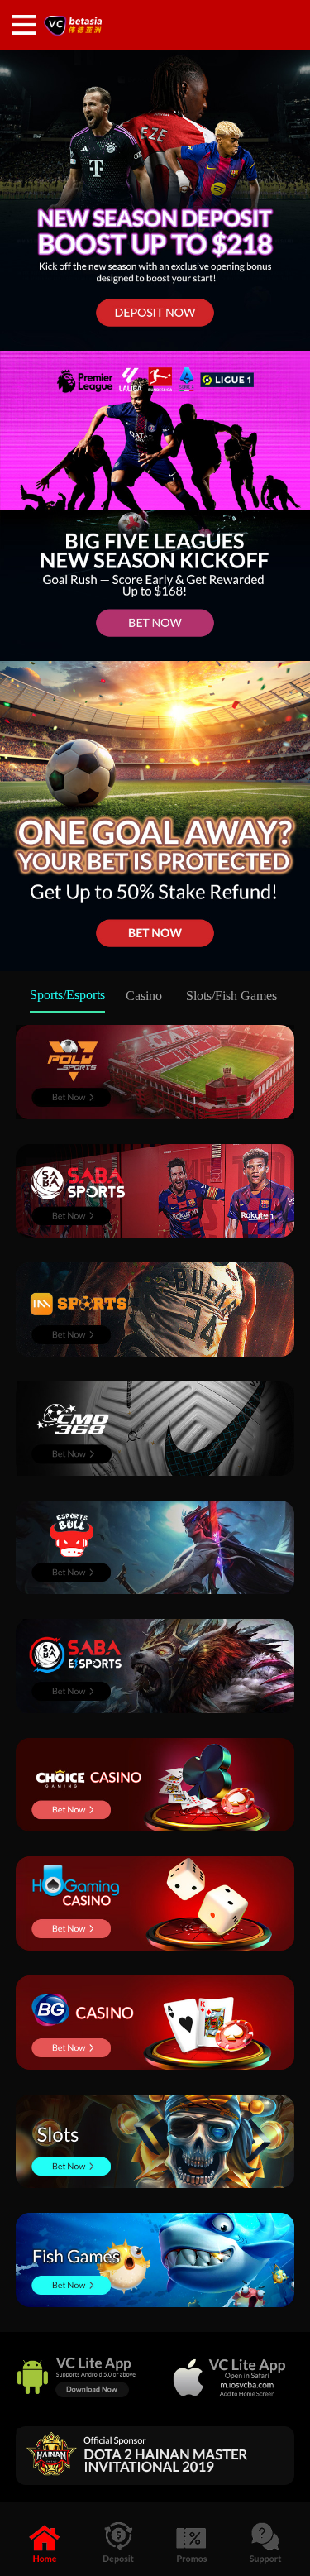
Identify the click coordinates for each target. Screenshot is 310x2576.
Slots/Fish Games (231, 996)
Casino (144, 996)
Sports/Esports (67, 995)
